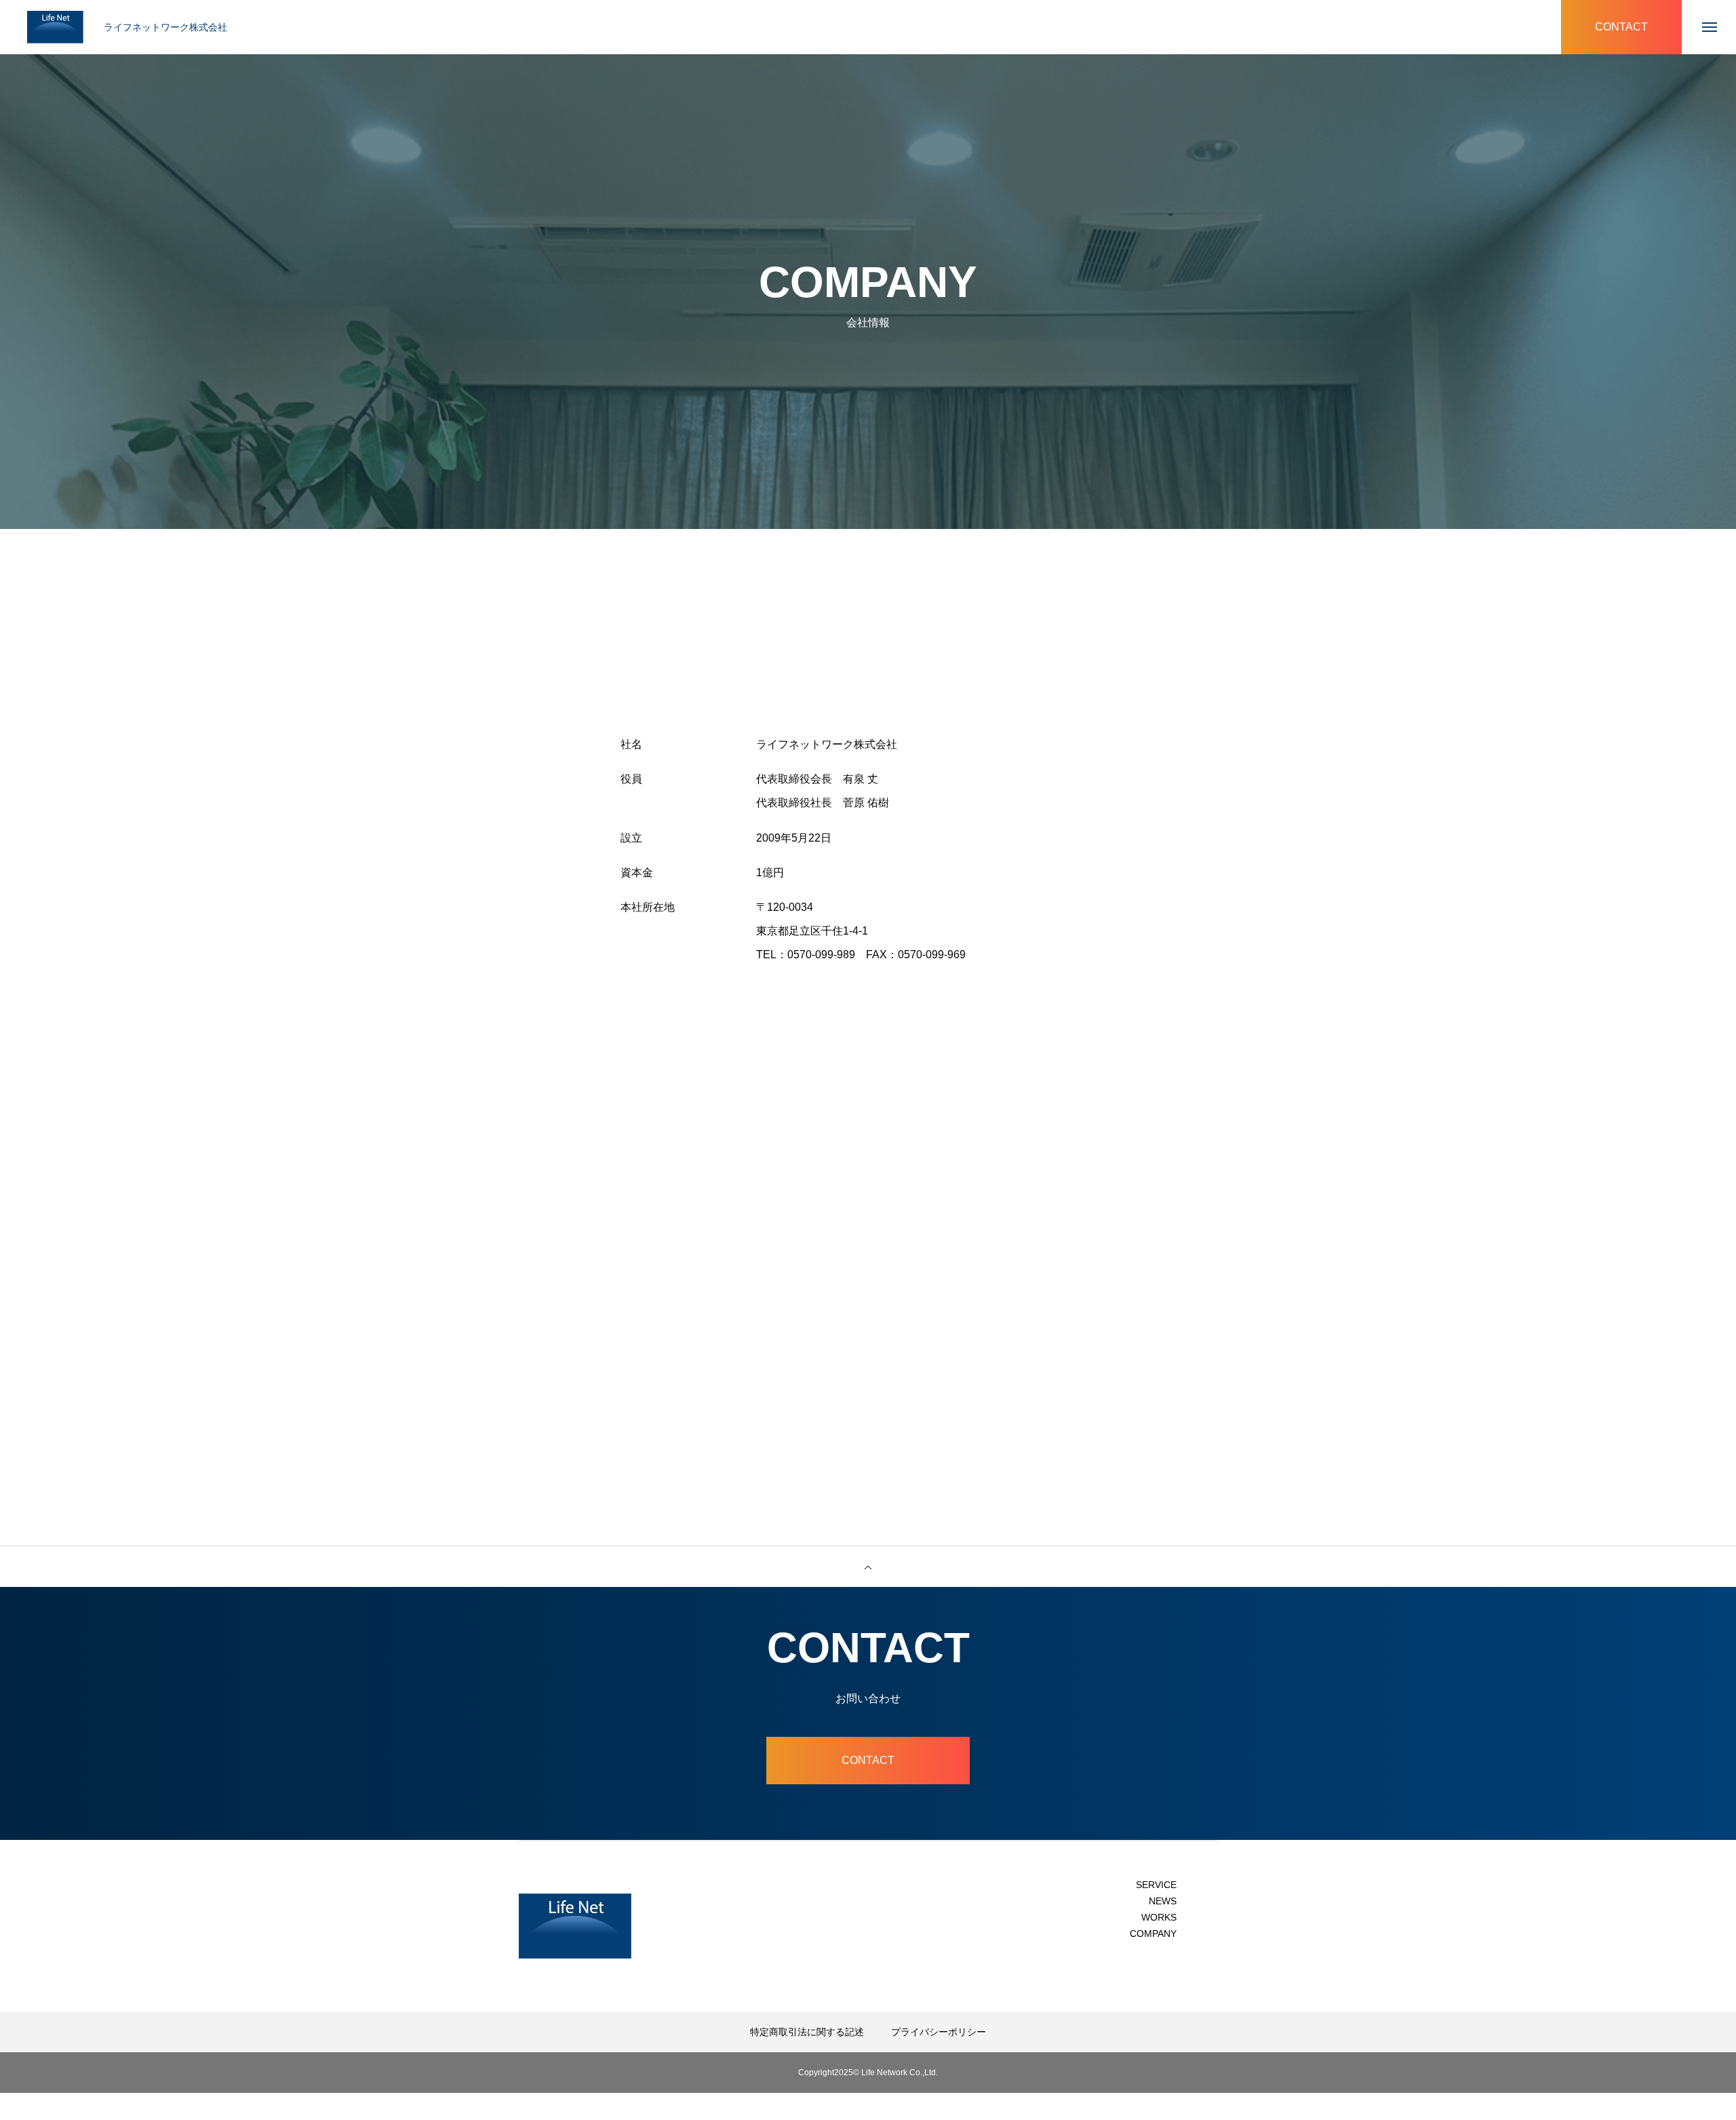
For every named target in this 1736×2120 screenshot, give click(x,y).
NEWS (1163, 1901)
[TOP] (868, 1567)
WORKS (1159, 1917)
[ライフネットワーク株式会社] (55, 27)
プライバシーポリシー (939, 2032)
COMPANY (1153, 1933)
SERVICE (1156, 1885)
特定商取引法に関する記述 (807, 2032)
